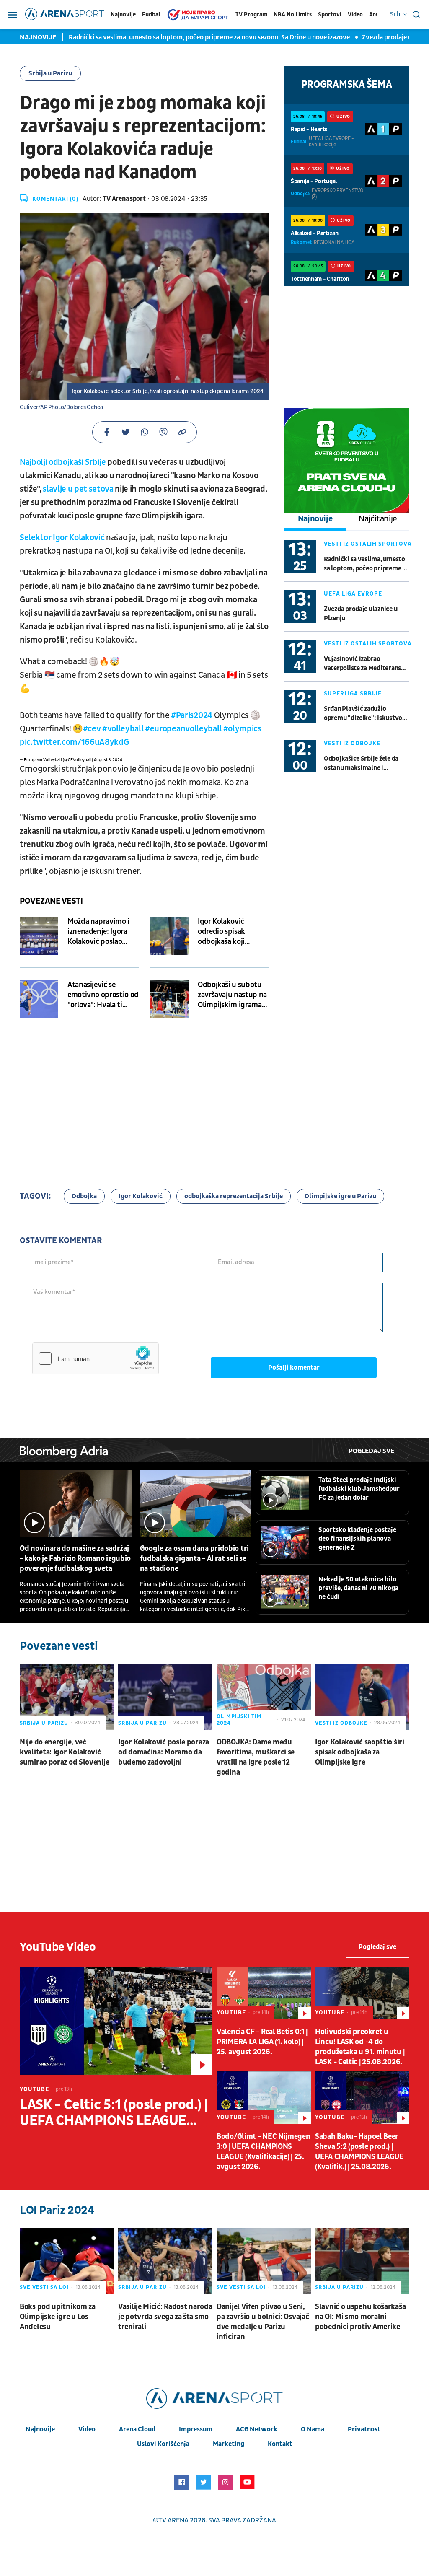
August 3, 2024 (108, 760)
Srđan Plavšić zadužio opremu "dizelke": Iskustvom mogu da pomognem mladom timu (366, 714)
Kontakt (280, 2444)
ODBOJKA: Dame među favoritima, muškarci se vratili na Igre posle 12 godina (256, 1757)
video (87, 2429)
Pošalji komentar (294, 1368)
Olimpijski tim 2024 (239, 1720)
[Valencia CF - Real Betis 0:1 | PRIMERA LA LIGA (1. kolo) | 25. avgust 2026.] (264, 1993)
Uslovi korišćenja (163, 2444)
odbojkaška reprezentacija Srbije (234, 1196)
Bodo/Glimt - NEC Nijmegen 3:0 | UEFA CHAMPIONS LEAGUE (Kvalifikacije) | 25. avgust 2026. (264, 2152)
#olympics (242, 729)
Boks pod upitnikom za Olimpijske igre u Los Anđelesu (58, 2317)
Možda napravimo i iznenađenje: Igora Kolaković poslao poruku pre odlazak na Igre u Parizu (99, 932)
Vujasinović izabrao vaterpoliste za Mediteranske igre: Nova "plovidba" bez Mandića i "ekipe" (366, 664)
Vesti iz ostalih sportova (368, 544)
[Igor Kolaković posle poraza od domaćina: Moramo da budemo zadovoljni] (165, 1697)
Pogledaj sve (371, 1451)
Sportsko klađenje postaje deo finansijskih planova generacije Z (357, 1539)
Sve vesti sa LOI (44, 2287)
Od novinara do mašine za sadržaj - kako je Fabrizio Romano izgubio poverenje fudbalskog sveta (75, 1559)
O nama (313, 2429)
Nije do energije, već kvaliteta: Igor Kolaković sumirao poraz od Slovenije (64, 1752)
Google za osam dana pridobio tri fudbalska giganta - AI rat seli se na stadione (194, 1559)
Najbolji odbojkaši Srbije (63, 462)
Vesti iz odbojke (352, 743)
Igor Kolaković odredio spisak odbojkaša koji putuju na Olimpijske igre (232, 932)
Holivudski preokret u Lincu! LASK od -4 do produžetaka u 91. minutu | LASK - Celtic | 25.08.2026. (360, 2047)
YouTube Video (58, 1947)
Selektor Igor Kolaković (62, 538)
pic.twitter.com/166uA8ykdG (74, 742)
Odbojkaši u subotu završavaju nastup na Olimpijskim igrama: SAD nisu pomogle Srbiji (232, 995)
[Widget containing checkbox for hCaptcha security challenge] (96, 1358)
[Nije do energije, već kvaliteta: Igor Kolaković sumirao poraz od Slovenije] (67, 1697)
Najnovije (123, 14)
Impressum (196, 2429)
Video (355, 14)
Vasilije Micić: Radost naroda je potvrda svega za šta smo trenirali (165, 2317)
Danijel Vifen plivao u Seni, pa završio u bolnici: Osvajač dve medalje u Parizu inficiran (263, 2322)
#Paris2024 (192, 715)
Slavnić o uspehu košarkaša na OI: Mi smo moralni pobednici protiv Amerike (360, 2317)
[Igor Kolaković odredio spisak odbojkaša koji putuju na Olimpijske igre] (169, 936)
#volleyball (123, 729)
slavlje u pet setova (78, 489)
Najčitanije (378, 519)
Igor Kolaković (141, 1196)
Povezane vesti (51, 901)
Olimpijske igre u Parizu (340, 1196)
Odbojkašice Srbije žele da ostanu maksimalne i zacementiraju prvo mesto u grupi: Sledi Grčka (364, 763)
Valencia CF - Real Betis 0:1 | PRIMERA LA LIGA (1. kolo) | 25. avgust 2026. (262, 2042)
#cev (92, 729)
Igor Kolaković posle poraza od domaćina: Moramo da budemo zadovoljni (164, 1752)
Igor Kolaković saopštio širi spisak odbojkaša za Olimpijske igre (360, 1752)
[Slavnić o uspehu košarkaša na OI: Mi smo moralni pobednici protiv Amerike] (362, 2261)
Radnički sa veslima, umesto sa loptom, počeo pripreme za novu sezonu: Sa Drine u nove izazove (204, 37)
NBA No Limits (293, 14)
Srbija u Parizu (50, 73)
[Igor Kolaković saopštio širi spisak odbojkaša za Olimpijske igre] (362, 1697)
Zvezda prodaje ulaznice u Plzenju (361, 614)
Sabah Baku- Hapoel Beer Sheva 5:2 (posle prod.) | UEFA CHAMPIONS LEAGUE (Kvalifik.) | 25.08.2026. (359, 2152)
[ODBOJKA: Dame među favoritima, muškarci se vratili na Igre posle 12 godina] (264, 1697)
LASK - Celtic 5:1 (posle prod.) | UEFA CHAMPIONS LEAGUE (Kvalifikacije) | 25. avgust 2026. (114, 2113)
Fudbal (151, 14)
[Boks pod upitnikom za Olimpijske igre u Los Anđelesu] (67, 2261)
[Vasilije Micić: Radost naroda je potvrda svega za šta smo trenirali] (165, 2261)
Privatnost (364, 2429)
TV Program (251, 14)
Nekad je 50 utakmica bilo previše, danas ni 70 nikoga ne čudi (358, 1588)
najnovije (40, 2429)
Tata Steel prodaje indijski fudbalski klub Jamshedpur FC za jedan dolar (359, 1489)
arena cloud (137, 2429)
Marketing (229, 2444)
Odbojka (84, 1196)
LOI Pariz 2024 (57, 2210)
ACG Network (257, 2429)
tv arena (173, 2520)
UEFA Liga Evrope (353, 594)
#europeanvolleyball (183, 729)
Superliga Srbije (353, 693)
